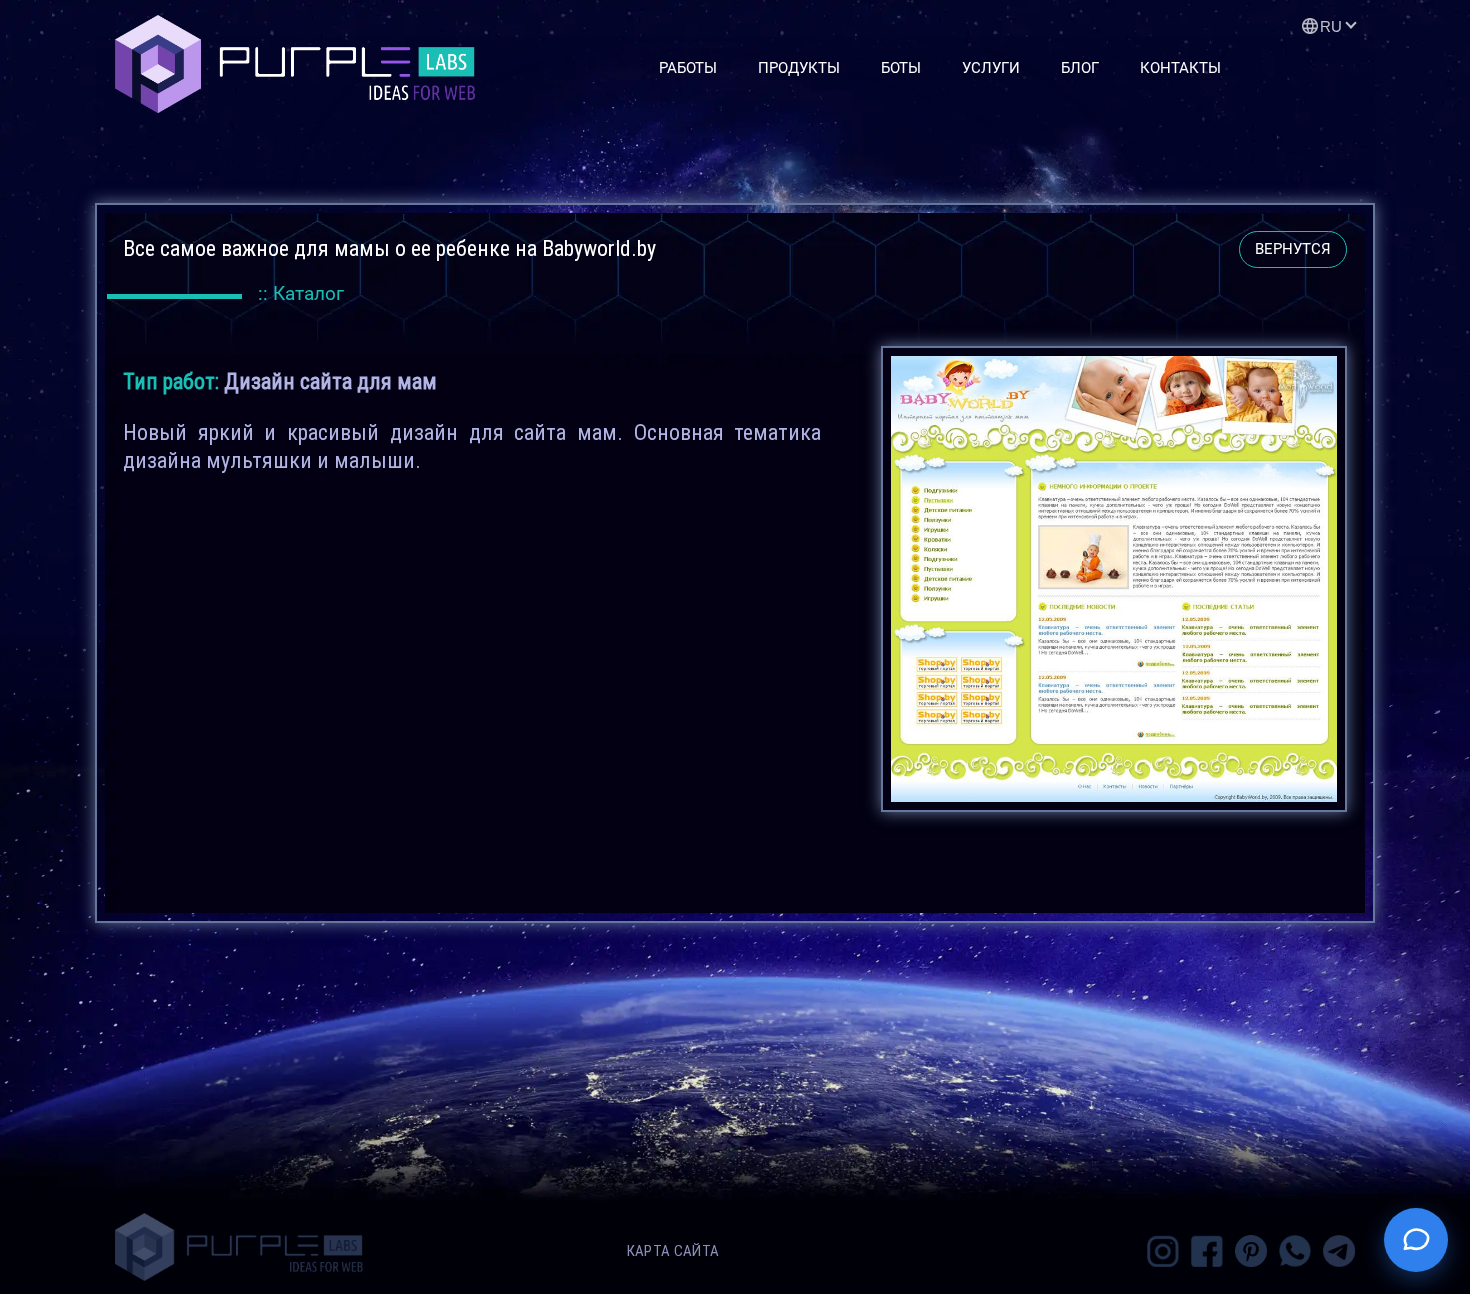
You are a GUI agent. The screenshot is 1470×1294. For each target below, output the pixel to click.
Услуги (991, 68)
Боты (901, 68)
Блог (1080, 68)
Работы (688, 68)
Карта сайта (673, 1250)
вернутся (1293, 249)
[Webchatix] (1416, 1240)
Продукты (799, 68)
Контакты (1180, 68)
